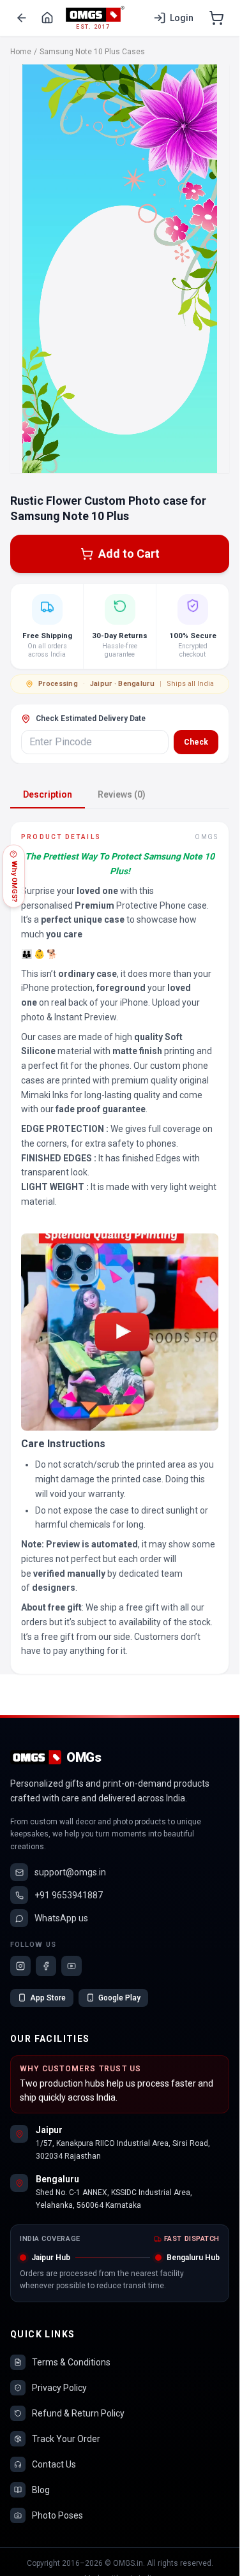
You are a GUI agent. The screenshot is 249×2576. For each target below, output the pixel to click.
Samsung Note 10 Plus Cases (92, 52)
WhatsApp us (61, 1918)
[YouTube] (72, 1966)
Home (21, 52)
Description (48, 794)
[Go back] (22, 18)
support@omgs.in (70, 1872)
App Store (48, 1998)
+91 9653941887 (69, 1895)
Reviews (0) (122, 794)
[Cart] (216, 18)
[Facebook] (46, 1966)
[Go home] (47, 18)
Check (196, 742)
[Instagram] (20, 1966)
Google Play (119, 1998)
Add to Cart (129, 554)
